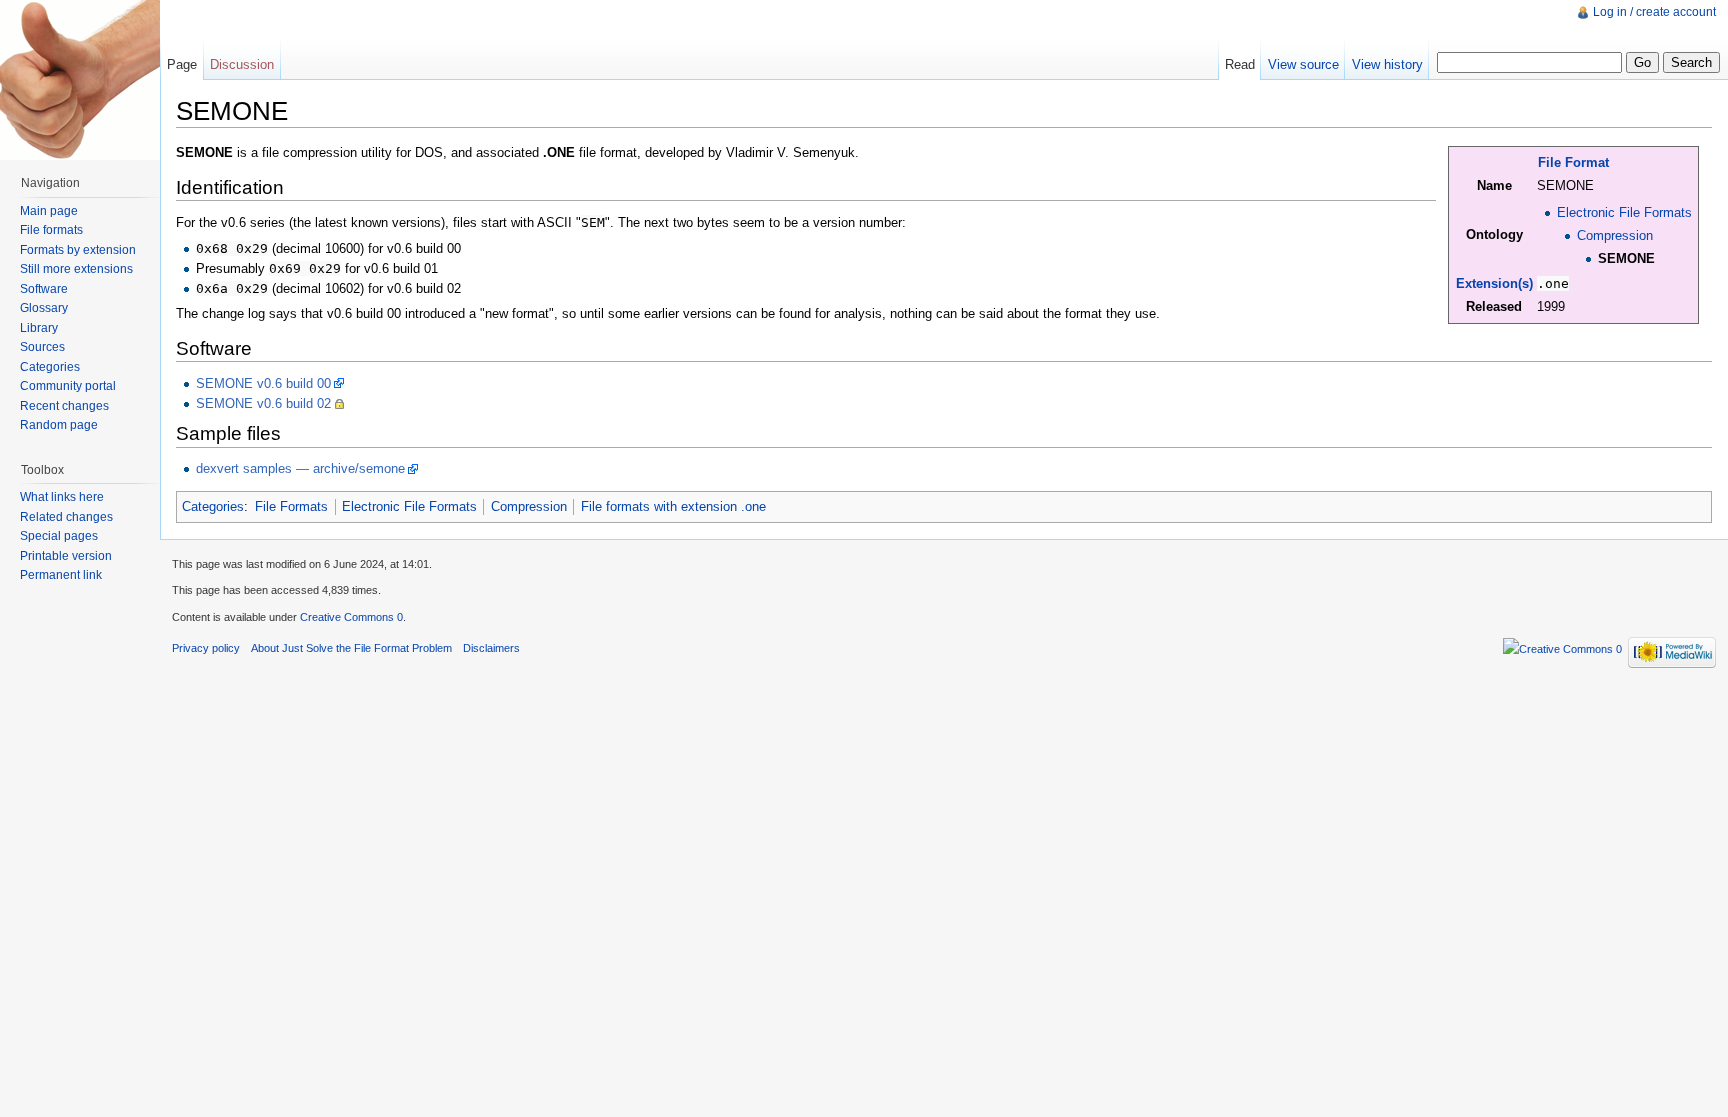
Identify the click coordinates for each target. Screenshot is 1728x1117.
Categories (213, 506)
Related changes (66, 517)
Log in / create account (1654, 12)
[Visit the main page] (80, 80)
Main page (49, 211)
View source (1303, 64)
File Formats (291, 506)
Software (44, 289)
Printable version (66, 556)
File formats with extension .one (673, 506)
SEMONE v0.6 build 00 (263, 383)
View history (1387, 64)
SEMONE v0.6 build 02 (263, 403)
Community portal (68, 386)
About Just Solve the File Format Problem (351, 648)
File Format (1573, 162)
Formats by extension (78, 250)
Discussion (242, 64)
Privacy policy (206, 648)
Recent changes (64, 406)
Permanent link (61, 575)
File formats (51, 230)
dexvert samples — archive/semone (300, 468)
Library (39, 328)
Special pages (59, 536)
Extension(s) (1494, 283)
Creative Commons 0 (351, 617)
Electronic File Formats (1624, 212)
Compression (1615, 235)
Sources (42, 347)
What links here (62, 497)
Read (1240, 64)
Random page (59, 425)
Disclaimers (491, 648)
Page (182, 64)
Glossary (44, 308)
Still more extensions (76, 269)
